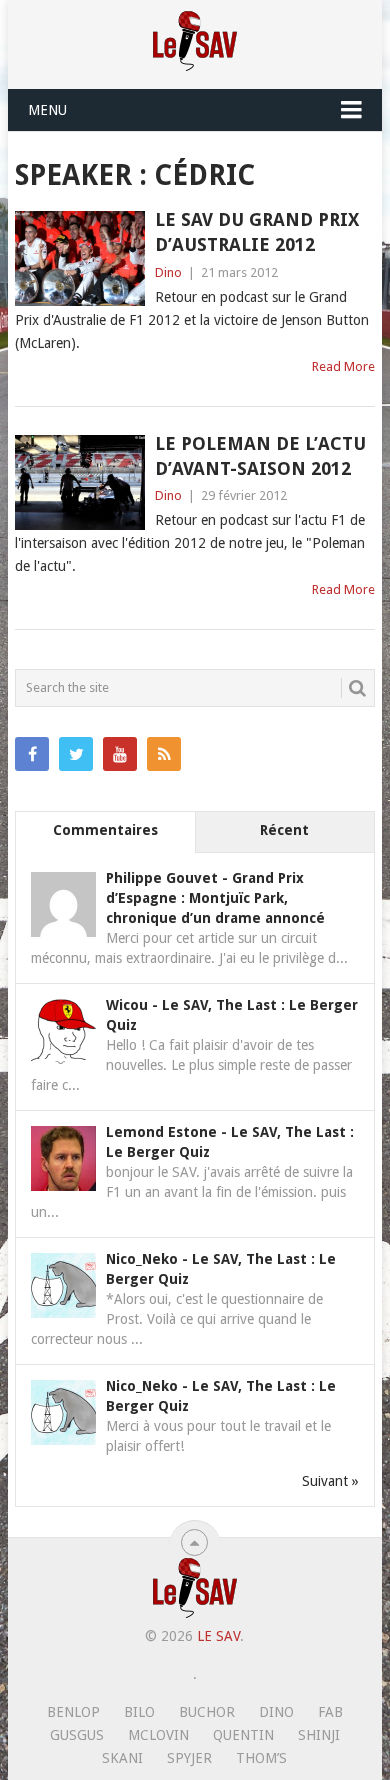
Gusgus (77, 1735)
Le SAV (218, 1636)
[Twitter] (76, 754)
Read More (343, 366)
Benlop (73, 1712)
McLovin (158, 1735)
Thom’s (261, 1758)
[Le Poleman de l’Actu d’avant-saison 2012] (79, 482)
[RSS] (164, 754)
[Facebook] (32, 754)
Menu (47, 110)
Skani (122, 1758)
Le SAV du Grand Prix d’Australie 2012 (257, 232)
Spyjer (189, 1758)
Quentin (243, 1735)
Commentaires (105, 830)
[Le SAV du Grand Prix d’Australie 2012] (79, 258)
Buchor (207, 1712)
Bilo (139, 1712)
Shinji (319, 1735)
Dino (168, 272)
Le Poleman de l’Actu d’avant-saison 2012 (260, 456)
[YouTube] (120, 754)
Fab (330, 1712)
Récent (284, 830)
